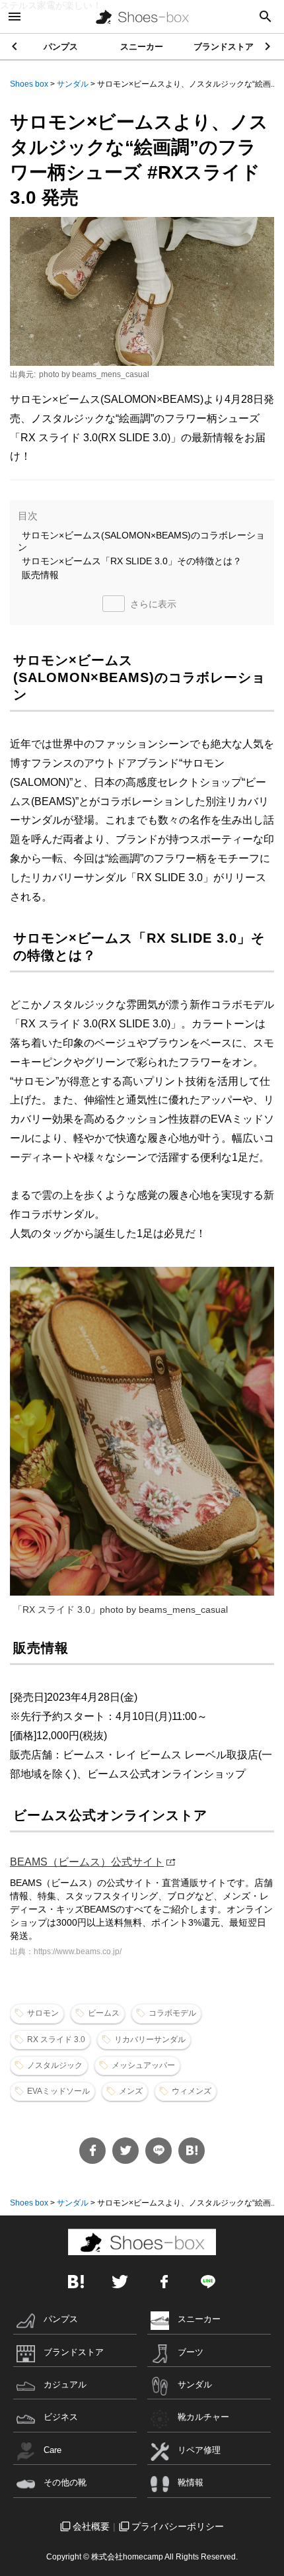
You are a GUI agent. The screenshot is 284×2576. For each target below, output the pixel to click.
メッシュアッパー (143, 2065)
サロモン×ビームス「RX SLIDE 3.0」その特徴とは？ (132, 561)
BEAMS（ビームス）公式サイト (87, 1862)
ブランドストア (224, 47)
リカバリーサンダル (150, 2039)
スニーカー (142, 47)
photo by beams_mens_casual (94, 374)
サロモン (43, 2013)
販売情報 (40, 575)
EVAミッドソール (58, 2091)
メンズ (131, 2091)
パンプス (61, 47)
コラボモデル (172, 2013)
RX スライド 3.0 (56, 2039)
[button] (268, 46)
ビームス (104, 2013)
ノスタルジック (55, 2065)
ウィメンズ (192, 2091)
